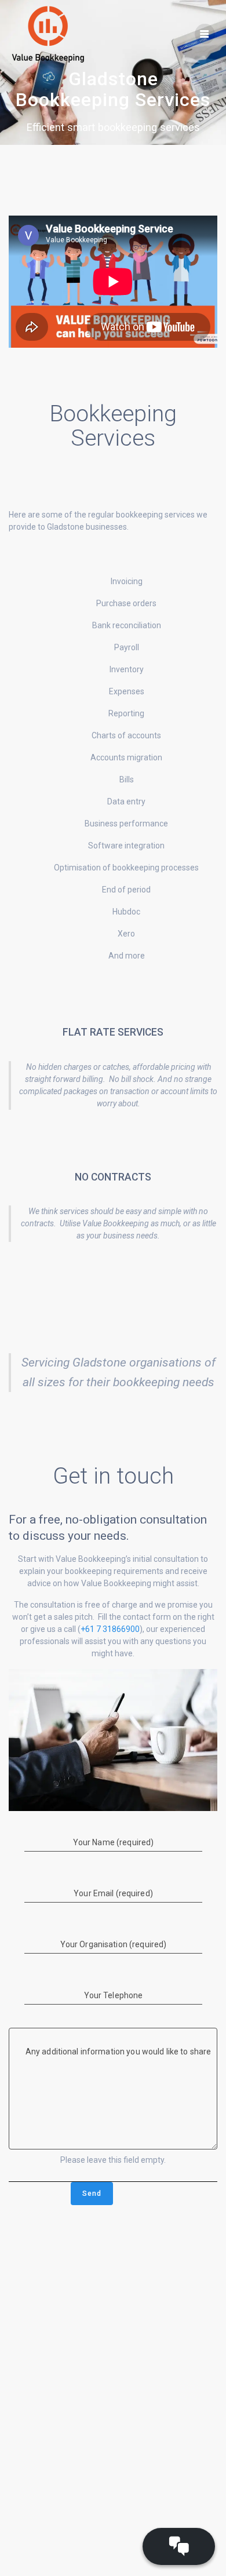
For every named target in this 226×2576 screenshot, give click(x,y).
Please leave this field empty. (113, 2160)
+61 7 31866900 (110, 1629)
